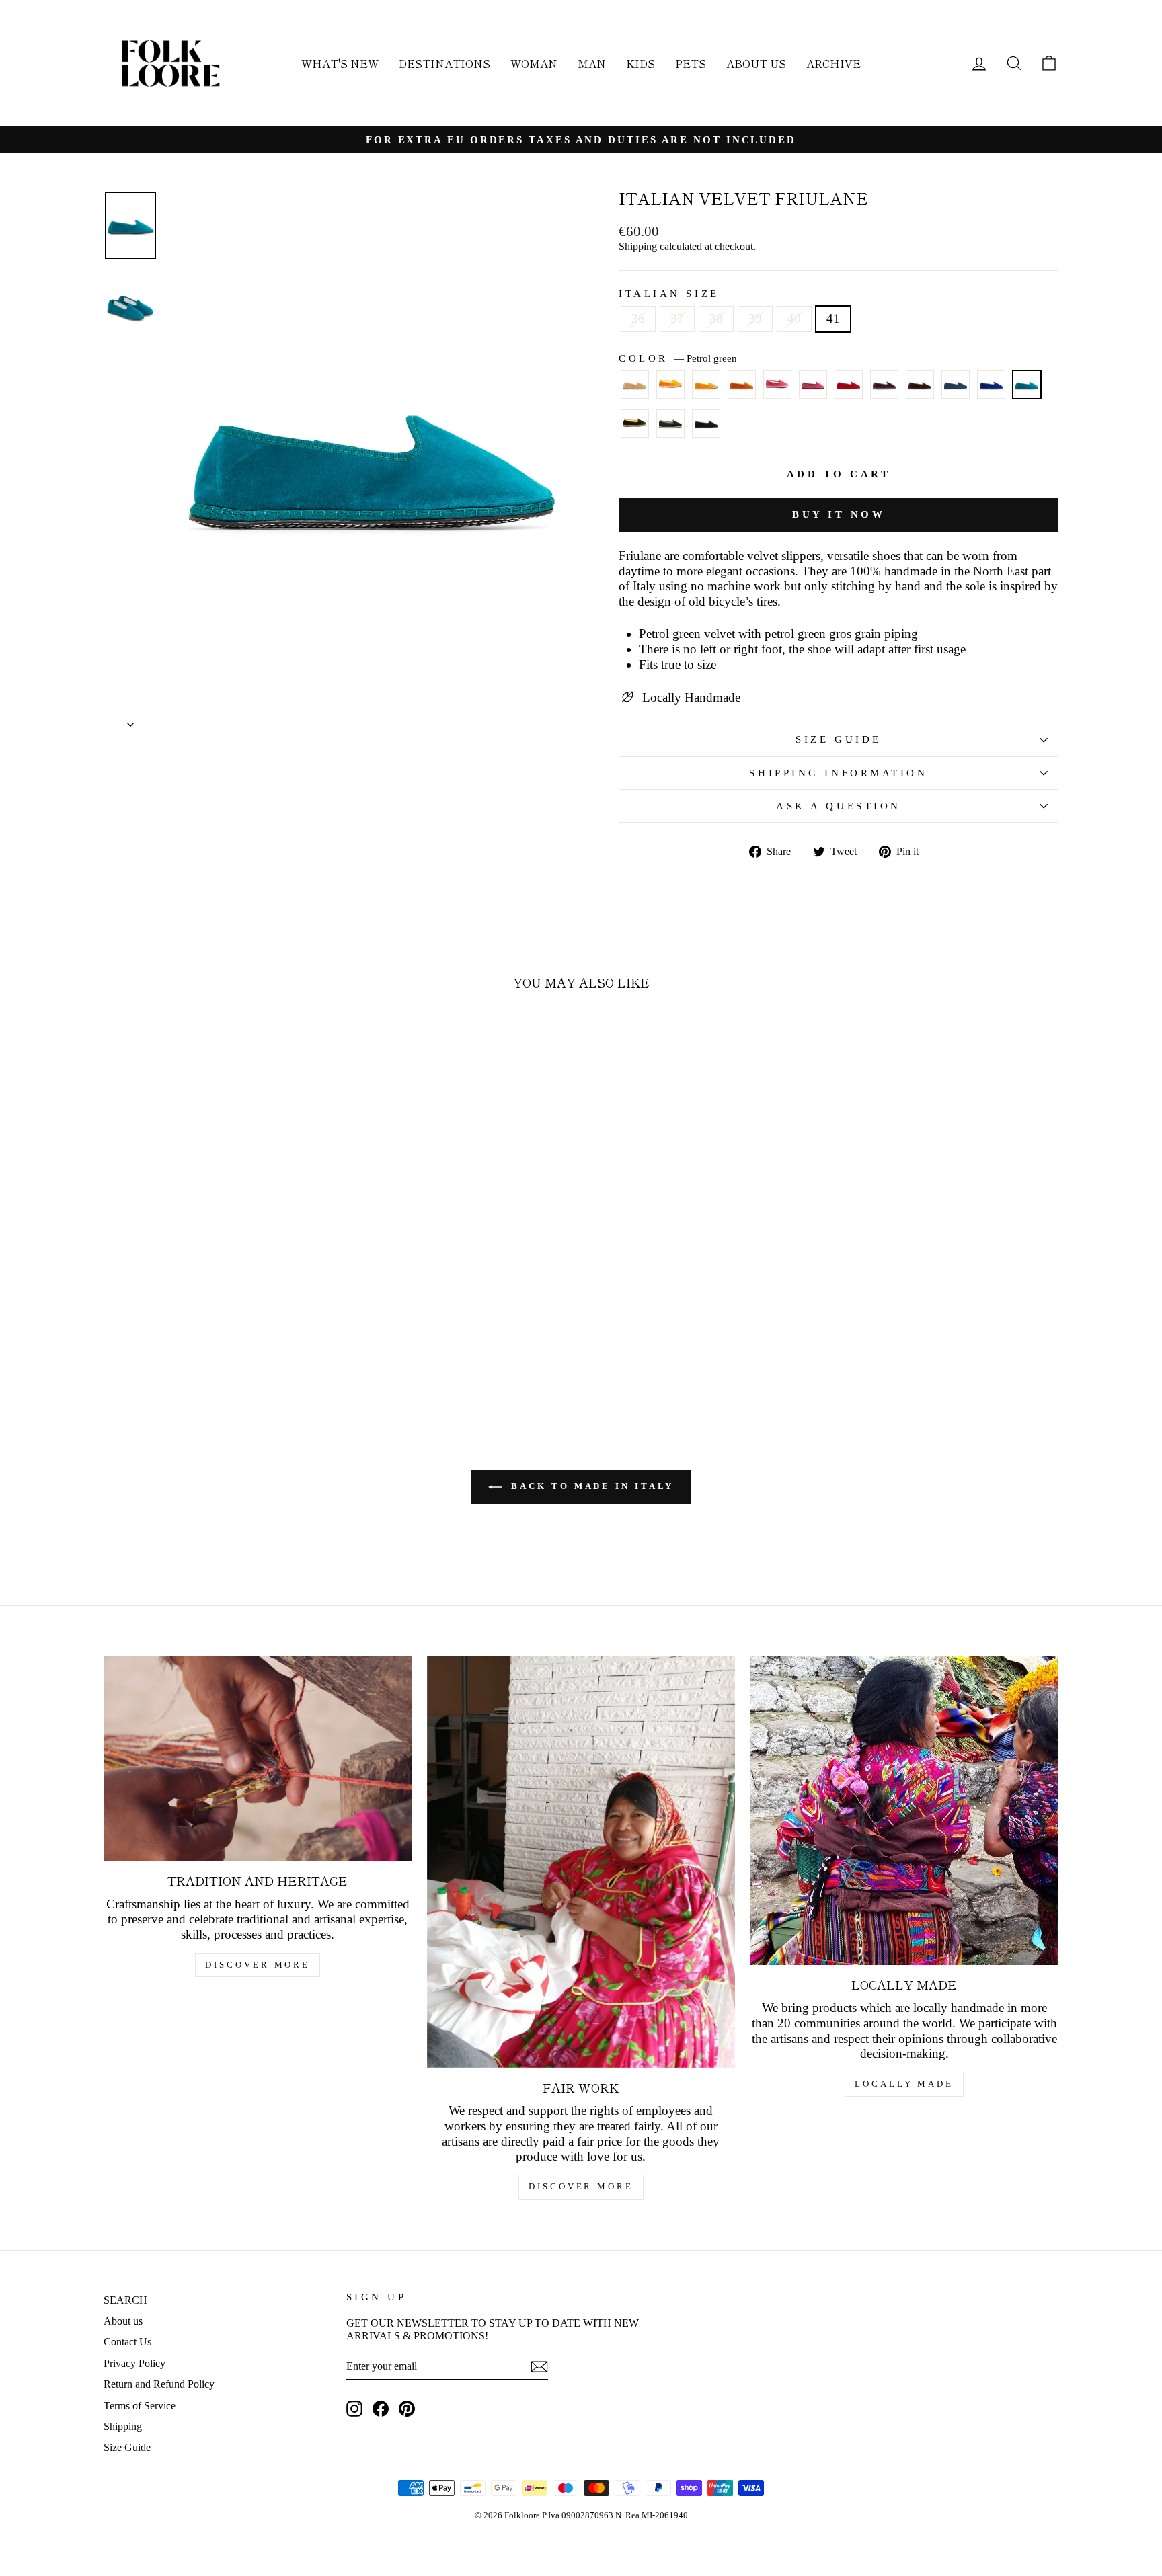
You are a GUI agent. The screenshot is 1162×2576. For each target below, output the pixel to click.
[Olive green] (670, 430)
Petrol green (1027, 385)
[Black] (706, 430)
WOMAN (534, 63)
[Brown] (920, 391)
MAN (592, 63)
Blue (991, 385)
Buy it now (839, 514)
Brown (920, 385)
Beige (635, 385)
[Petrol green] (1027, 391)
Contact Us (127, 2342)
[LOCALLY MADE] (904, 1811)
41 (833, 318)
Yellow (670, 385)
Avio (956, 385)
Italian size (669, 293)
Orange (742, 385)
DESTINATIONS (444, 63)
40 (794, 318)
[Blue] (991, 391)
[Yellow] (670, 391)
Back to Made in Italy (591, 1486)
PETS (691, 63)
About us (123, 2321)
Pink (777, 385)
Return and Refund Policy (159, 2384)
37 (677, 318)
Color (678, 358)
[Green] (635, 430)
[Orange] (742, 391)
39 (755, 318)
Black (706, 424)
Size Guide (127, 2447)
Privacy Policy (134, 2363)
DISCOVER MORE (258, 1965)
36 (638, 318)
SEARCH (125, 2300)
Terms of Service (140, 2406)
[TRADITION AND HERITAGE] (258, 1759)
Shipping (638, 246)
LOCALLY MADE (904, 2084)
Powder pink (813, 385)
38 (716, 318)
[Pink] (777, 391)
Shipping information (838, 773)
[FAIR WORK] (581, 1862)
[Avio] (956, 391)
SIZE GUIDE (839, 739)
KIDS (641, 63)
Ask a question (839, 806)
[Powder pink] (813, 391)
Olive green (670, 424)
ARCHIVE (834, 63)
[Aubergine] (884, 391)
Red (849, 385)
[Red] (849, 391)
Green (635, 424)
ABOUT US (756, 63)
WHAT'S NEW (340, 63)
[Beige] (635, 391)
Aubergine (884, 385)
